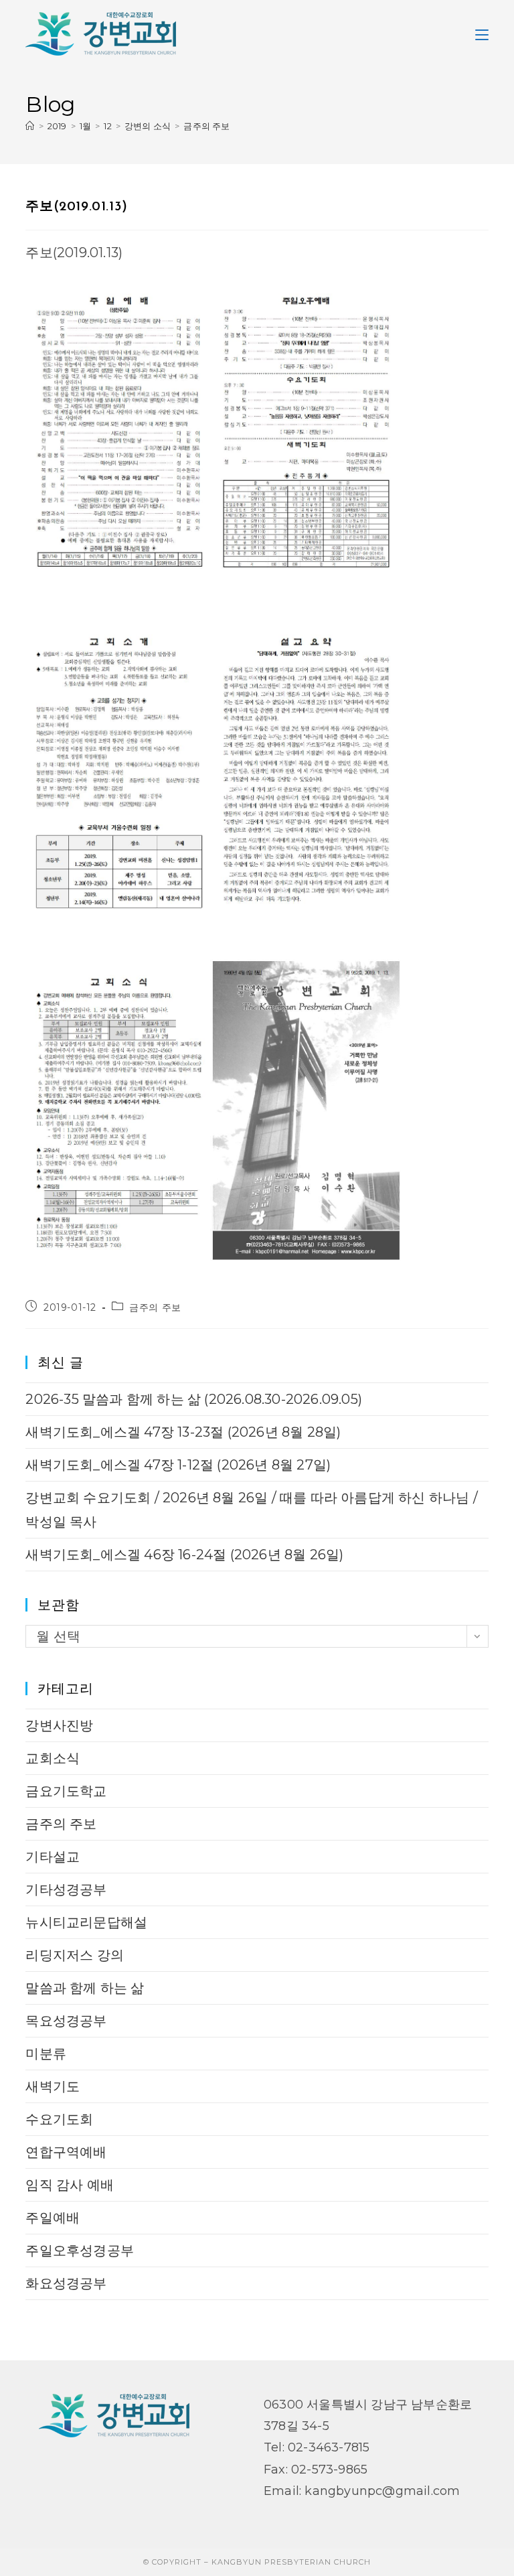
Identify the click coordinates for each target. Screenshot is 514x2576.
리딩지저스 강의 (75, 1955)
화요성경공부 (66, 2283)
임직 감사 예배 (70, 2185)
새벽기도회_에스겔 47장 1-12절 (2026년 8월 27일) (178, 1465)
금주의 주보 (206, 126)
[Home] (30, 126)
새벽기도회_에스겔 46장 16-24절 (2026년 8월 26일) (184, 1555)
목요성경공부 (66, 2021)
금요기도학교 (66, 1791)
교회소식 (53, 1758)
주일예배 (53, 2218)
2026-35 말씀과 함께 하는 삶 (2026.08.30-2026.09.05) (194, 1399)
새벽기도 (53, 2086)
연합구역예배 (66, 2152)
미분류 (46, 2054)
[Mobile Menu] (482, 33)
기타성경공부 (66, 1889)
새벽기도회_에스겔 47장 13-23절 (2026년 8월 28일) (183, 1432)
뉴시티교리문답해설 (86, 1922)
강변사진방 (59, 1725)
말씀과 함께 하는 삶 (85, 1988)
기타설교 (53, 1857)
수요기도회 (59, 2119)
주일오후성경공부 (80, 2250)
